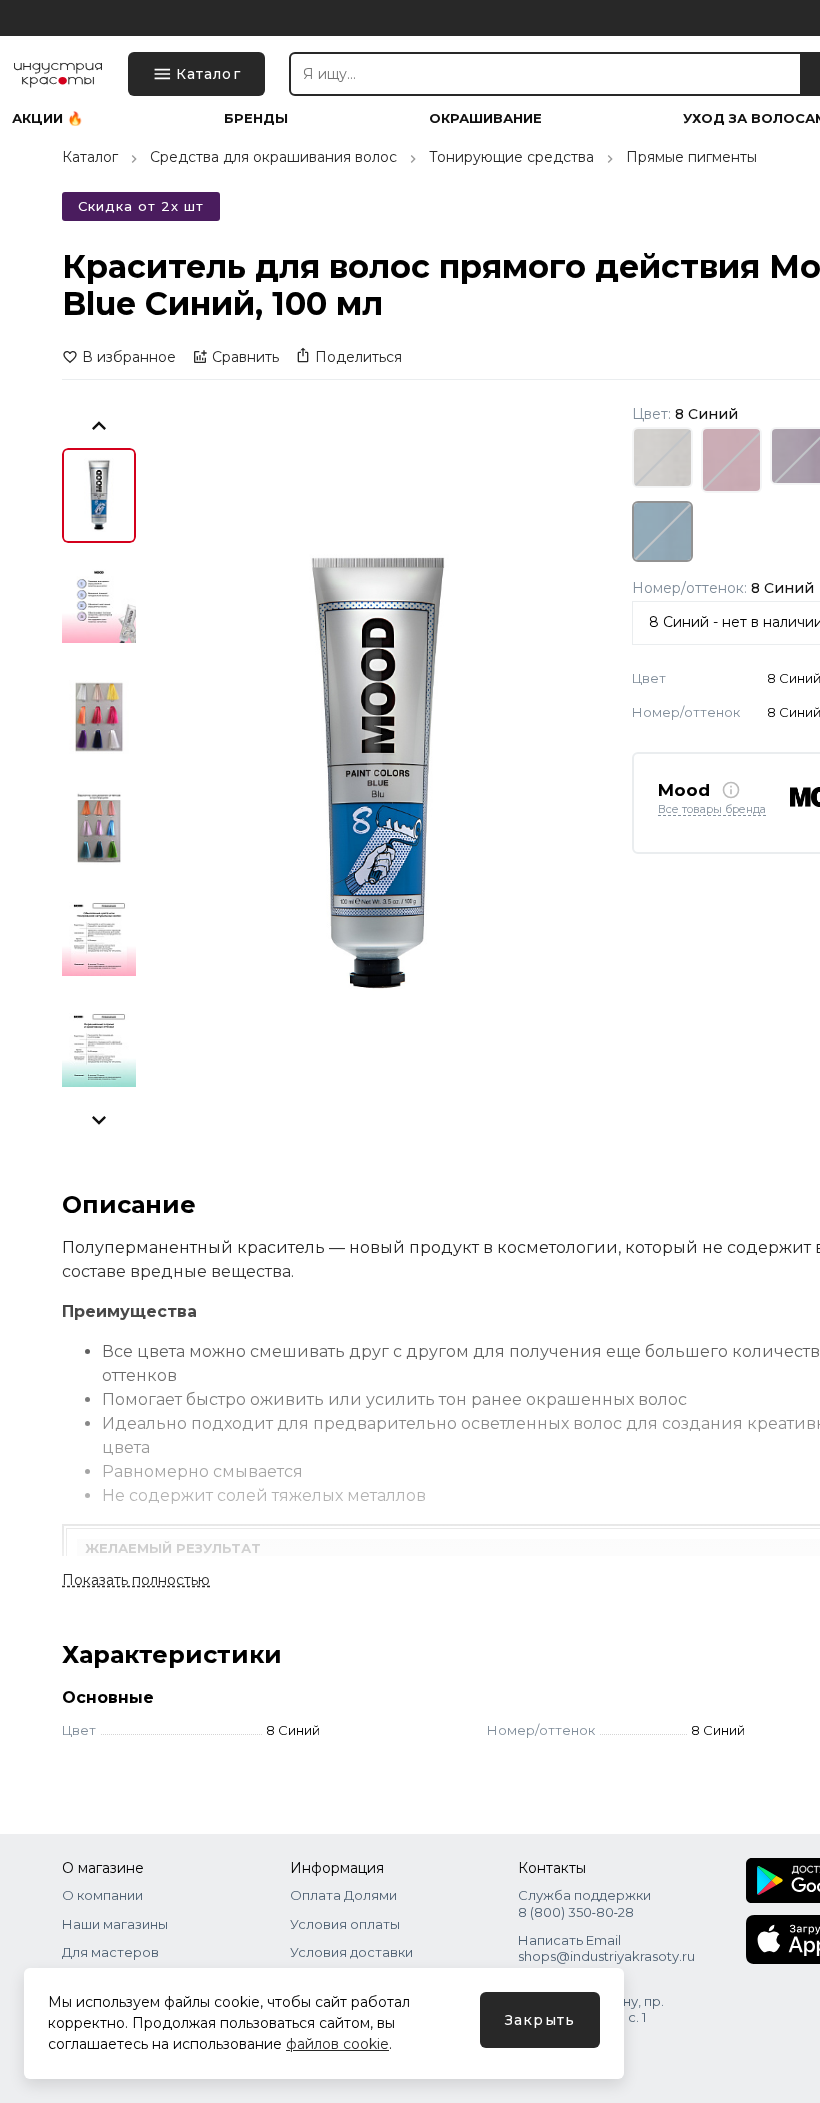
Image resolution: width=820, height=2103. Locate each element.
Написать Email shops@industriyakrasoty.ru (606, 1948)
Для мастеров (110, 1952)
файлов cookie (337, 2044)
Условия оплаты (345, 1924)
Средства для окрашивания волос (273, 157)
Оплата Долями (343, 1895)
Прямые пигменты (691, 157)
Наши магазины (115, 1924)
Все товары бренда (712, 810)
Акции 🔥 (47, 118)
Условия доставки (351, 1952)
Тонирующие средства (511, 157)
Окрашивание (485, 118)
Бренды (256, 118)
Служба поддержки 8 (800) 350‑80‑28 (584, 1903)
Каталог (90, 157)
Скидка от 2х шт (141, 206)
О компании (102, 1895)
